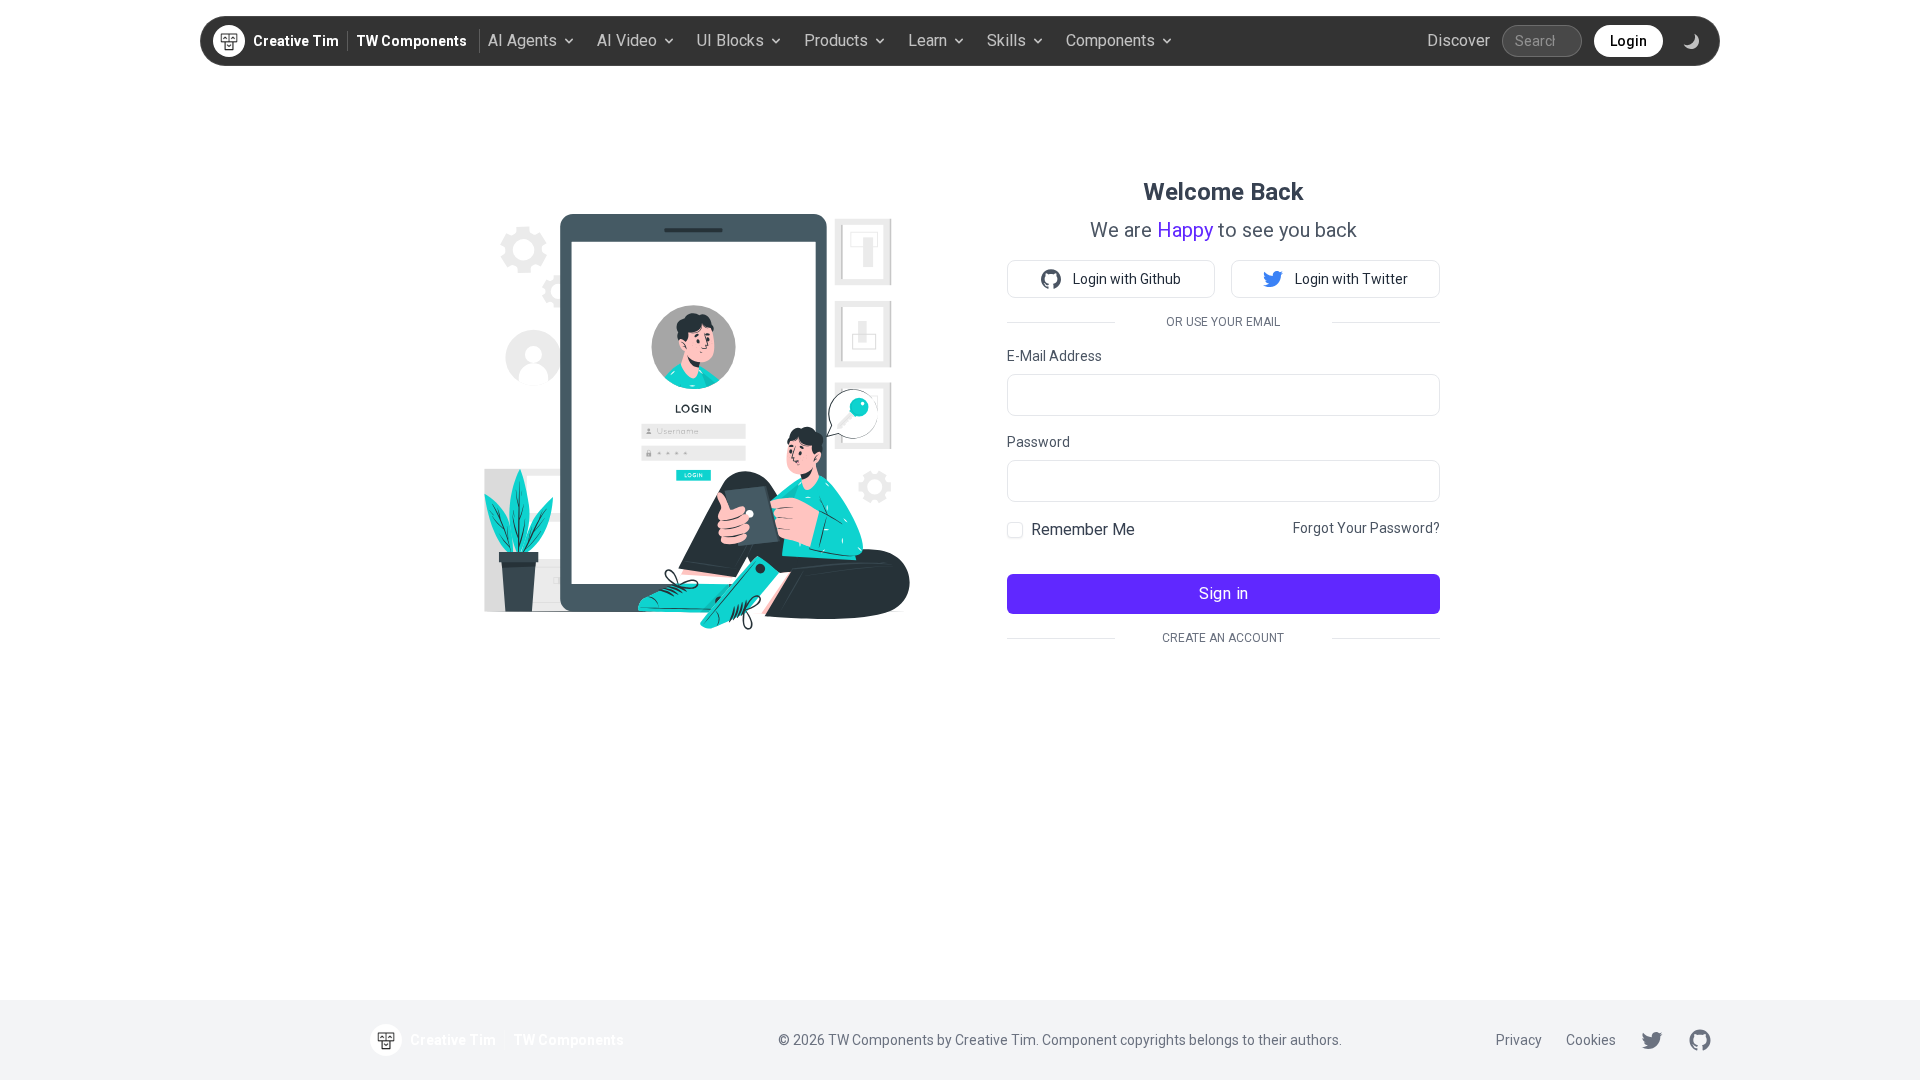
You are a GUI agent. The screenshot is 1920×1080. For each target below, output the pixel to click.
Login (1628, 41)
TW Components (411, 41)
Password (1038, 442)
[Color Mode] (1691, 41)
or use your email (1223, 322)
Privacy (1519, 1040)
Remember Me (1083, 529)
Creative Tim (995, 1040)
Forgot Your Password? (1366, 528)
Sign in (1224, 593)
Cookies (1591, 1040)
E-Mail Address (1054, 356)
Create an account (1223, 638)
